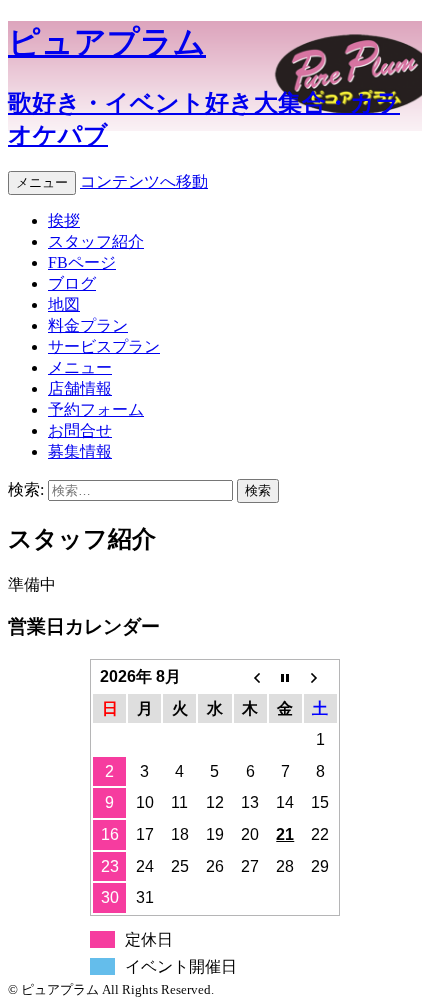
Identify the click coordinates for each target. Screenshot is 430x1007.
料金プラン (88, 325)
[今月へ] (285, 677)
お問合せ (80, 430)
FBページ (82, 262)
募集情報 (80, 451)
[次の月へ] (320, 677)
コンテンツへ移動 (144, 181)
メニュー (42, 182)
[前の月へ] (250, 677)
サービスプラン (104, 346)
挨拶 (64, 220)
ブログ (72, 283)
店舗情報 (80, 388)
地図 (64, 304)
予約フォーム (96, 409)
